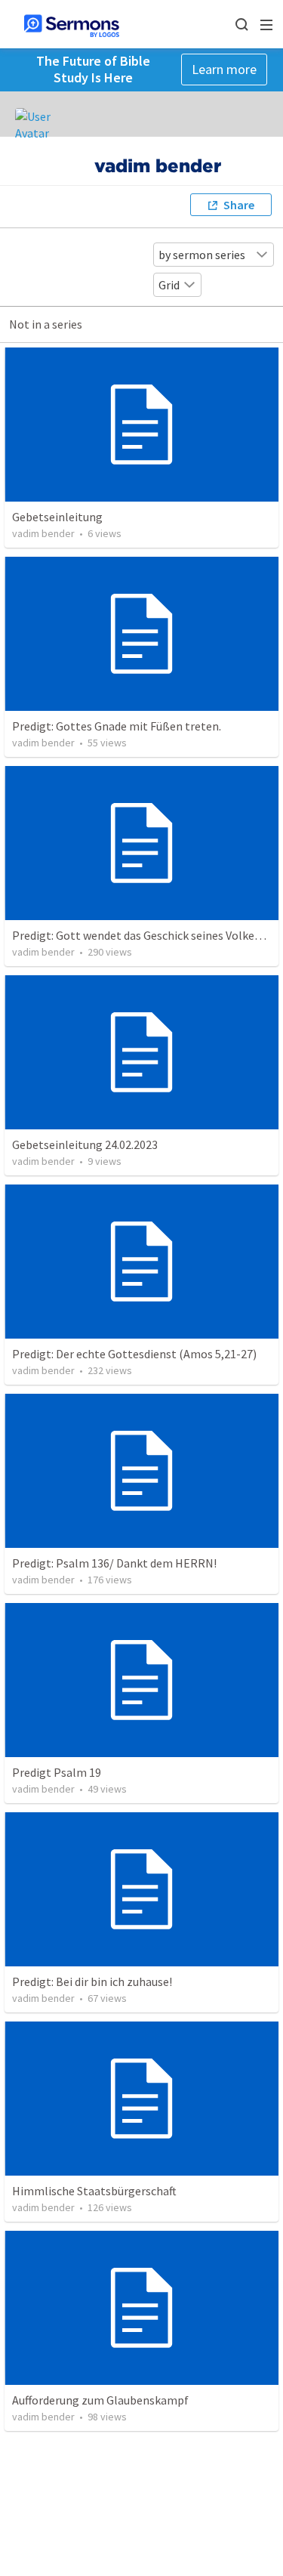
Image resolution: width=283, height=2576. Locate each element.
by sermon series (202, 255)
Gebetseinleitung (57, 517)
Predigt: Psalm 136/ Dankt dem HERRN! (114, 1563)
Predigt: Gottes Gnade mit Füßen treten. (117, 726)
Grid (169, 285)
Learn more (224, 69)
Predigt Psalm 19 (57, 1772)
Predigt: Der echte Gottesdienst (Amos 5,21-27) (134, 1354)
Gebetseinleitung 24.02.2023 (85, 1144)
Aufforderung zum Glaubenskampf (100, 2400)
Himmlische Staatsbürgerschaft (94, 2191)
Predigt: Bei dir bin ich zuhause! (92, 1981)
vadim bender (43, 533)
